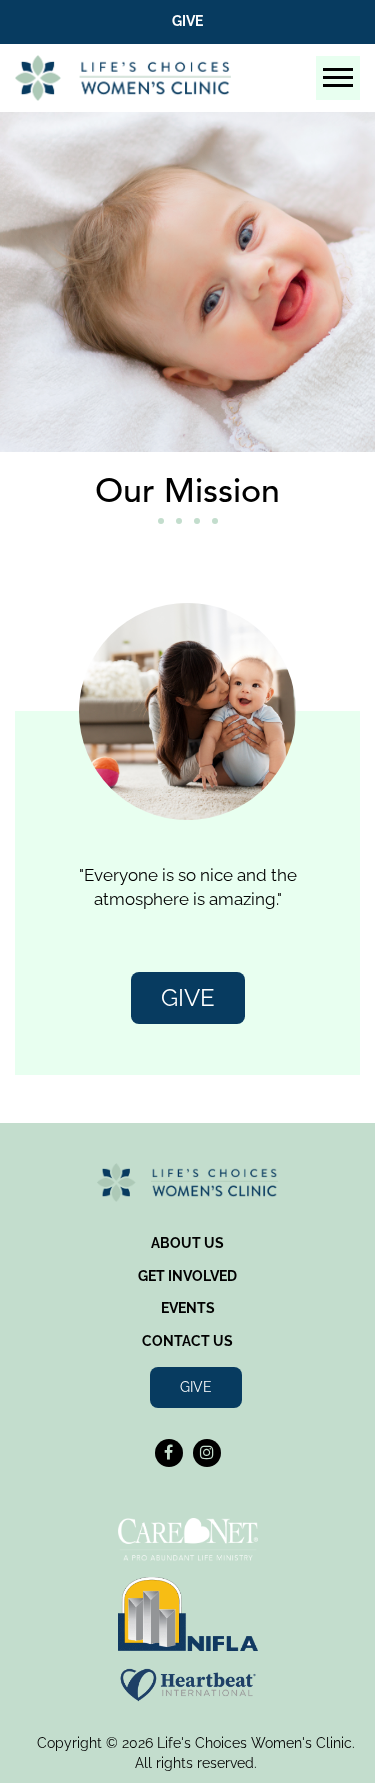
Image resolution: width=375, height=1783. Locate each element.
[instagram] (207, 1453)
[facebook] (169, 1453)
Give (187, 21)
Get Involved (187, 1276)
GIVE (188, 997)
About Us (187, 1243)
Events (188, 1308)
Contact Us (187, 1341)
